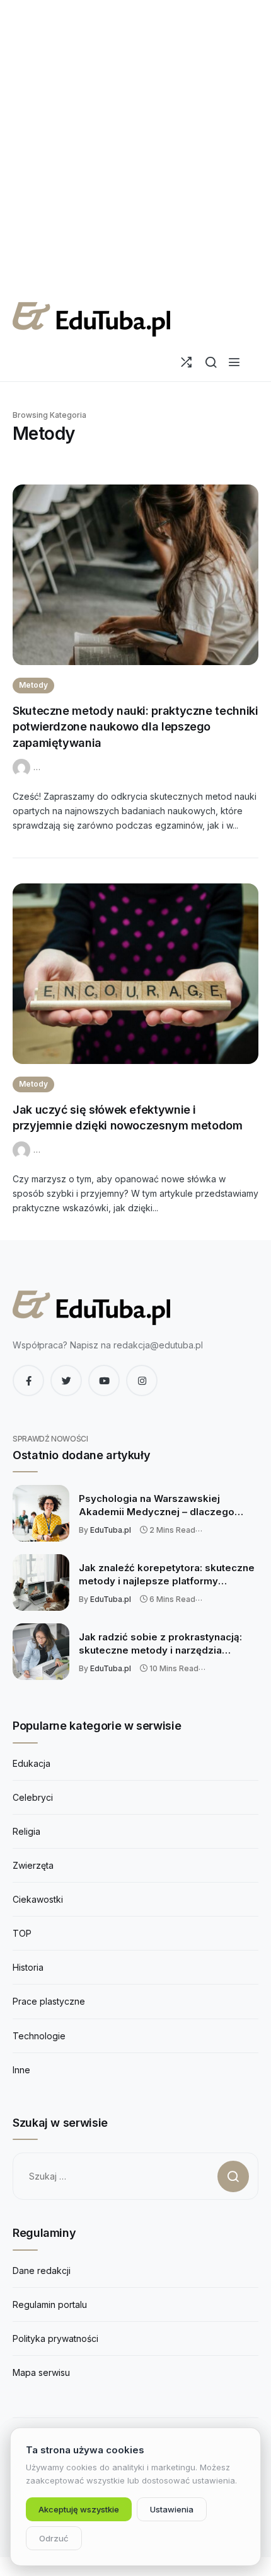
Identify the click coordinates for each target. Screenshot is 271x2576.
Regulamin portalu (50, 2304)
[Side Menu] (234, 362)
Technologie (39, 2036)
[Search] (211, 362)
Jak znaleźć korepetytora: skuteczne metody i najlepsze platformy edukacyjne (167, 1575)
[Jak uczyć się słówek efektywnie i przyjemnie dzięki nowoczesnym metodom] (135, 974)
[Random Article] (186, 362)
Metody (33, 685)
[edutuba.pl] (91, 319)
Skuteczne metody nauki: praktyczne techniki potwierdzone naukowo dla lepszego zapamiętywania (135, 727)
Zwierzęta (33, 1865)
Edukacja (32, 1763)
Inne (21, 2070)
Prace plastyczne (49, 2001)
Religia (26, 1831)
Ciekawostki (38, 1899)
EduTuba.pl (111, 1530)
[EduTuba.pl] (23, 766)
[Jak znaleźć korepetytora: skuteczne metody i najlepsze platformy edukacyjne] (41, 1582)
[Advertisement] (135, 148)
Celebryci (33, 1797)
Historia (28, 1967)
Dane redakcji (42, 2271)
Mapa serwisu (41, 2372)
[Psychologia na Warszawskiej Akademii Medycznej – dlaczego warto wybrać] (41, 1513)
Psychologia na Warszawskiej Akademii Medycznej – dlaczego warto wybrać (157, 1506)
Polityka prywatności (55, 2338)
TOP (22, 1933)
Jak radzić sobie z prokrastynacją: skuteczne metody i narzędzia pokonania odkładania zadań (160, 1644)
